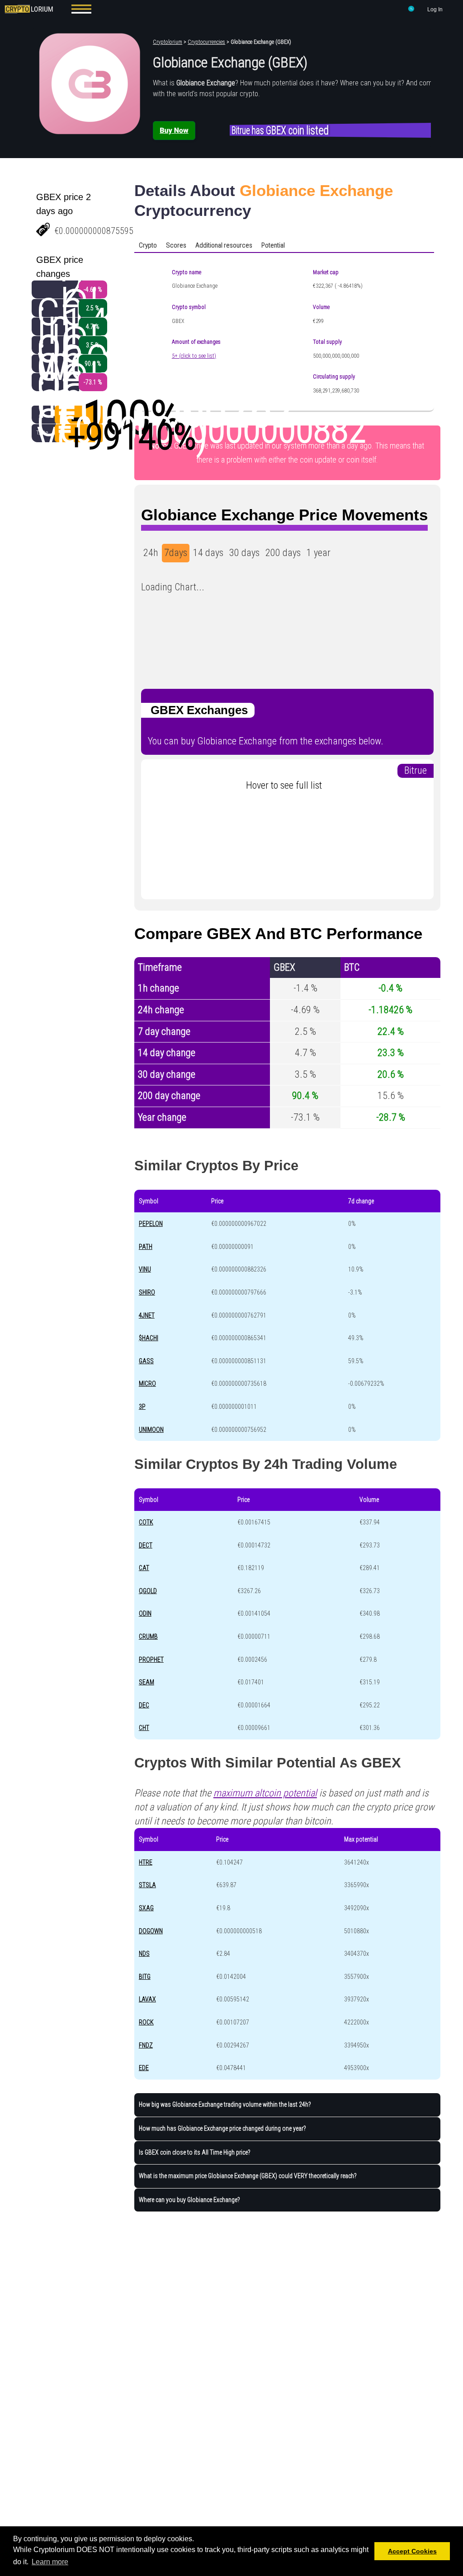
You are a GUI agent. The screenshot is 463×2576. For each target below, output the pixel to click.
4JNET (147, 1315)
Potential (273, 245)
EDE (144, 2068)
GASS (146, 1361)
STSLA (147, 1885)
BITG (145, 1977)
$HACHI (149, 1338)
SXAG (146, 1908)
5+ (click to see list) (194, 356)
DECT (146, 1545)
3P (142, 1407)
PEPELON (151, 1224)
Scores (176, 245)
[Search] (411, 10)
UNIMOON (151, 1430)
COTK (146, 1522)
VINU (145, 1269)
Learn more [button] (50, 2562)
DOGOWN (151, 1931)
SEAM (146, 1682)
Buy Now (174, 130)
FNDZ (146, 2045)
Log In (435, 9)
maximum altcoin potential (265, 1793)
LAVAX (147, 1999)
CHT (144, 1728)
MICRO (147, 1384)
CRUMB (148, 1636)
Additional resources (224, 245)
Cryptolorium (168, 42)
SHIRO (147, 1292)
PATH (146, 1247)
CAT (144, 1568)
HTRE (146, 1862)
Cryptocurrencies (206, 42)
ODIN (145, 1613)
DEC (144, 1705)
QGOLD (148, 1591)
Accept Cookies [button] (412, 2551)
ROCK (146, 2022)
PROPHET (151, 1660)
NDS (144, 1954)
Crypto (148, 245)
